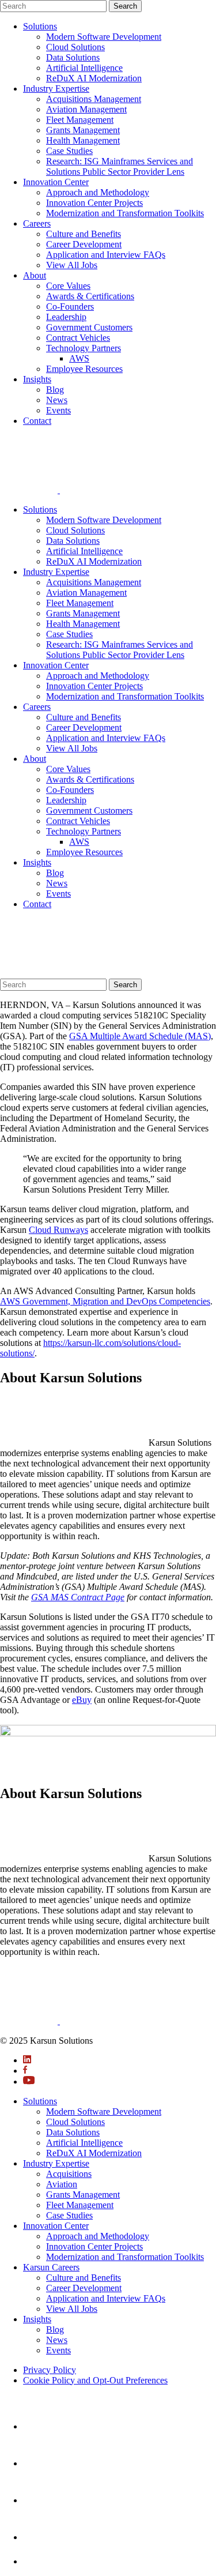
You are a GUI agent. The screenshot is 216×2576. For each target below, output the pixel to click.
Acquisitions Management (94, 99)
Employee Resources (84, 369)
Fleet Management (80, 120)
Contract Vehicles (78, 338)
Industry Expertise (56, 89)
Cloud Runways (58, 1230)
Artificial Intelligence (84, 68)
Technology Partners (84, 348)
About (35, 275)
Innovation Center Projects (94, 203)
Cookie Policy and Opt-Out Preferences (95, 2380)
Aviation (62, 2184)
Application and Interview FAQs (106, 255)
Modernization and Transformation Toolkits (125, 213)
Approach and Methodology (98, 192)
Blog (55, 390)
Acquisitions (69, 2174)
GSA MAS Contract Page (78, 1597)
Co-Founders (70, 307)
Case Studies (69, 151)
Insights (37, 379)
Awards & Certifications (90, 296)
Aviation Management (86, 109)
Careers (37, 223)
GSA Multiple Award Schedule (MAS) (140, 1036)
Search (125, 6)
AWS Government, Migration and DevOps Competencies (105, 1301)
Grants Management (83, 130)
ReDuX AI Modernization (94, 78)
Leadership (66, 317)
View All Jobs (72, 265)
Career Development (84, 244)
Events (58, 410)
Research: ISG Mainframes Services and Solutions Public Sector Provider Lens (120, 166)
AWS (79, 358)
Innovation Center (56, 182)
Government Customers (89, 327)
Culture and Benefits (84, 234)
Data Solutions (73, 57)
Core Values (68, 286)
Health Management (83, 140)
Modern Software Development (104, 37)
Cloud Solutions (75, 47)
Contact (37, 421)
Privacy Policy (50, 2370)
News (57, 400)
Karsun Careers (51, 2267)
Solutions (40, 26)
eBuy (82, 1700)
